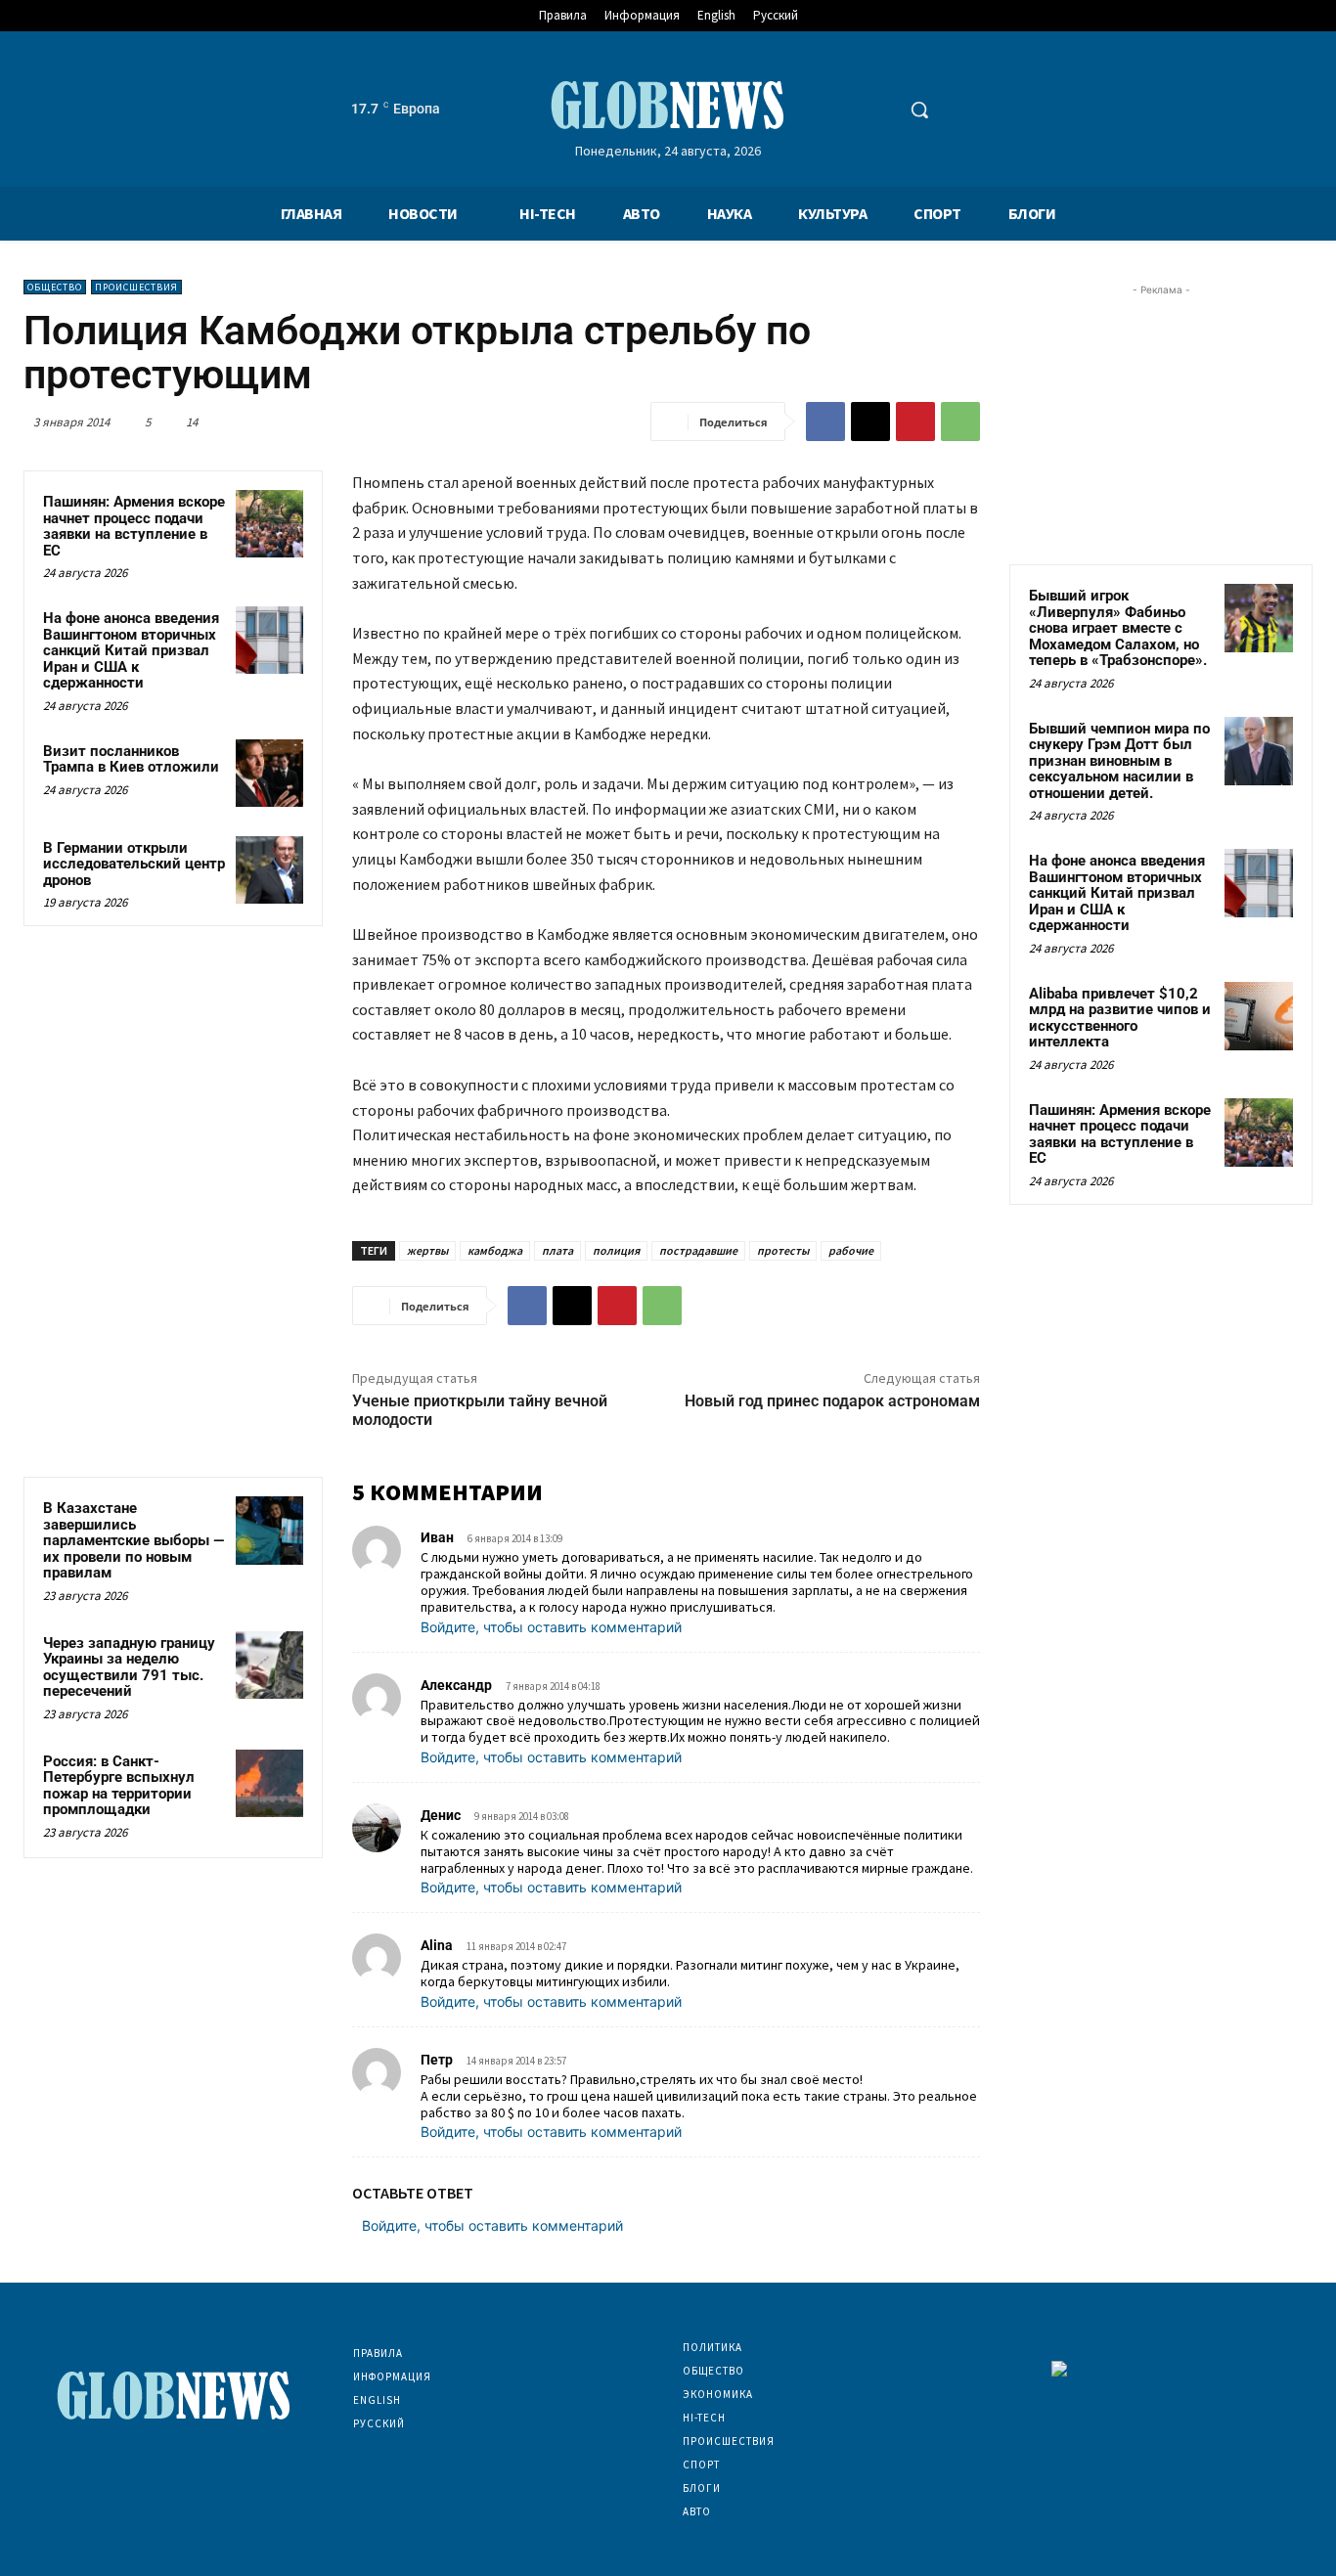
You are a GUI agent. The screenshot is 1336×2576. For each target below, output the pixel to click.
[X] (870, 422)
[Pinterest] (915, 422)
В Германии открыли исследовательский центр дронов (134, 864)
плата (557, 1250)
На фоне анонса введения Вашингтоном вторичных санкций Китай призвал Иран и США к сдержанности (131, 650)
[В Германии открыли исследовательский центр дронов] (269, 870)
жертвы (427, 1250)
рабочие (851, 1250)
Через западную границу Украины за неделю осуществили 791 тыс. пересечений (129, 1667)
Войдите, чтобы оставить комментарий (551, 1627)
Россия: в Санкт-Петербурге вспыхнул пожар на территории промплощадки (119, 1786)
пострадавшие (698, 1250)
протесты (783, 1250)
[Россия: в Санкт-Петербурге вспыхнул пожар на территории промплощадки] (269, 1783)
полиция (616, 1250)
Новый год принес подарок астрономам (832, 1401)
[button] (919, 110)
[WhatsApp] (960, 422)
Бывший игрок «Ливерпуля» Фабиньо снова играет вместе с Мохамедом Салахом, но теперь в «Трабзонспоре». (1118, 628)
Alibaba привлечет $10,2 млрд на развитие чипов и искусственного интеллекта (1120, 1018)
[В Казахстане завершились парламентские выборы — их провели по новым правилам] (269, 1530)
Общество (55, 287)
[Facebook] (825, 422)
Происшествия (136, 287)
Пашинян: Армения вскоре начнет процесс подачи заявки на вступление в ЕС (134, 526)
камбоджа (495, 1250)
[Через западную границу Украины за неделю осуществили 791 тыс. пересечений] (269, 1665)
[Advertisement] (1161, 422)
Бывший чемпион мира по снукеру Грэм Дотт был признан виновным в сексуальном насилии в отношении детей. (1119, 761)
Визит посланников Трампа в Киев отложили (131, 759)
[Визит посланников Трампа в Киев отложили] (269, 773)
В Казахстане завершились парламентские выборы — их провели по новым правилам (134, 1540)
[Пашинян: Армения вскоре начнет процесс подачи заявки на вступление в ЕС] (269, 524)
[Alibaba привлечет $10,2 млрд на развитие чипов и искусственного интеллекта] (1259, 1016)
